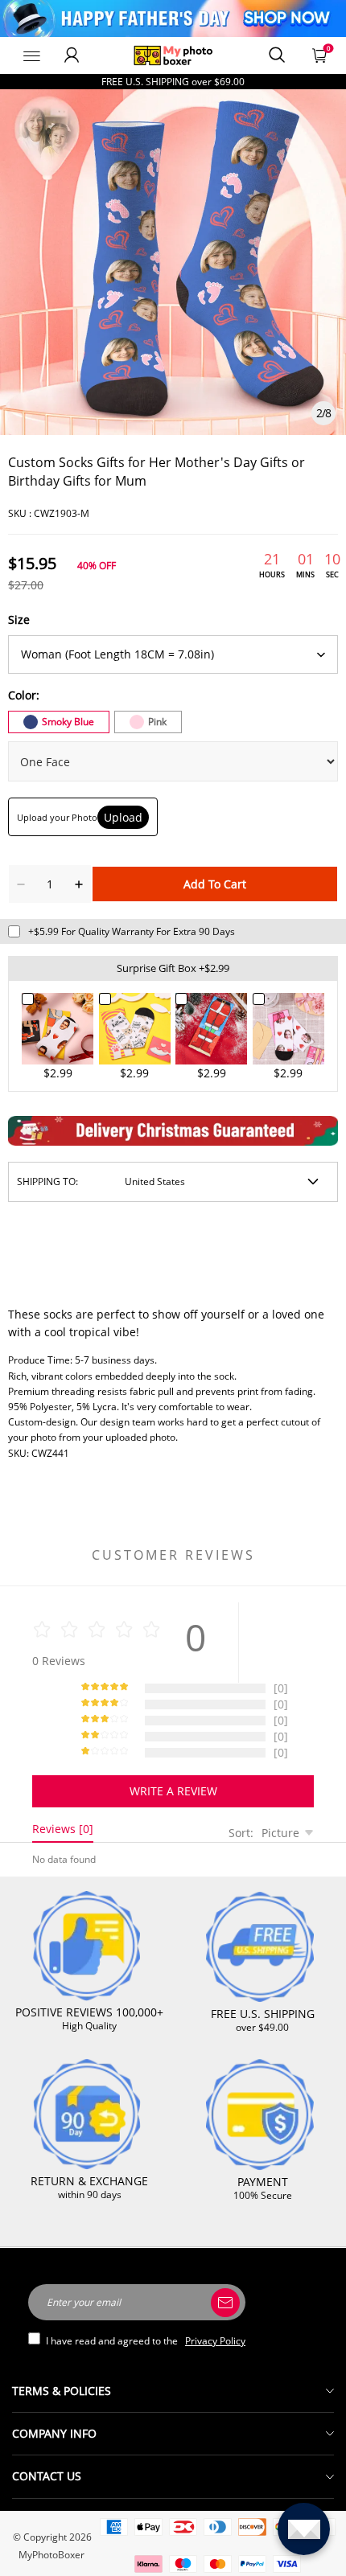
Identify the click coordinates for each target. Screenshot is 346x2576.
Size (19, 619)
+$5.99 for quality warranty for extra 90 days (132, 931)
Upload (123, 817)
